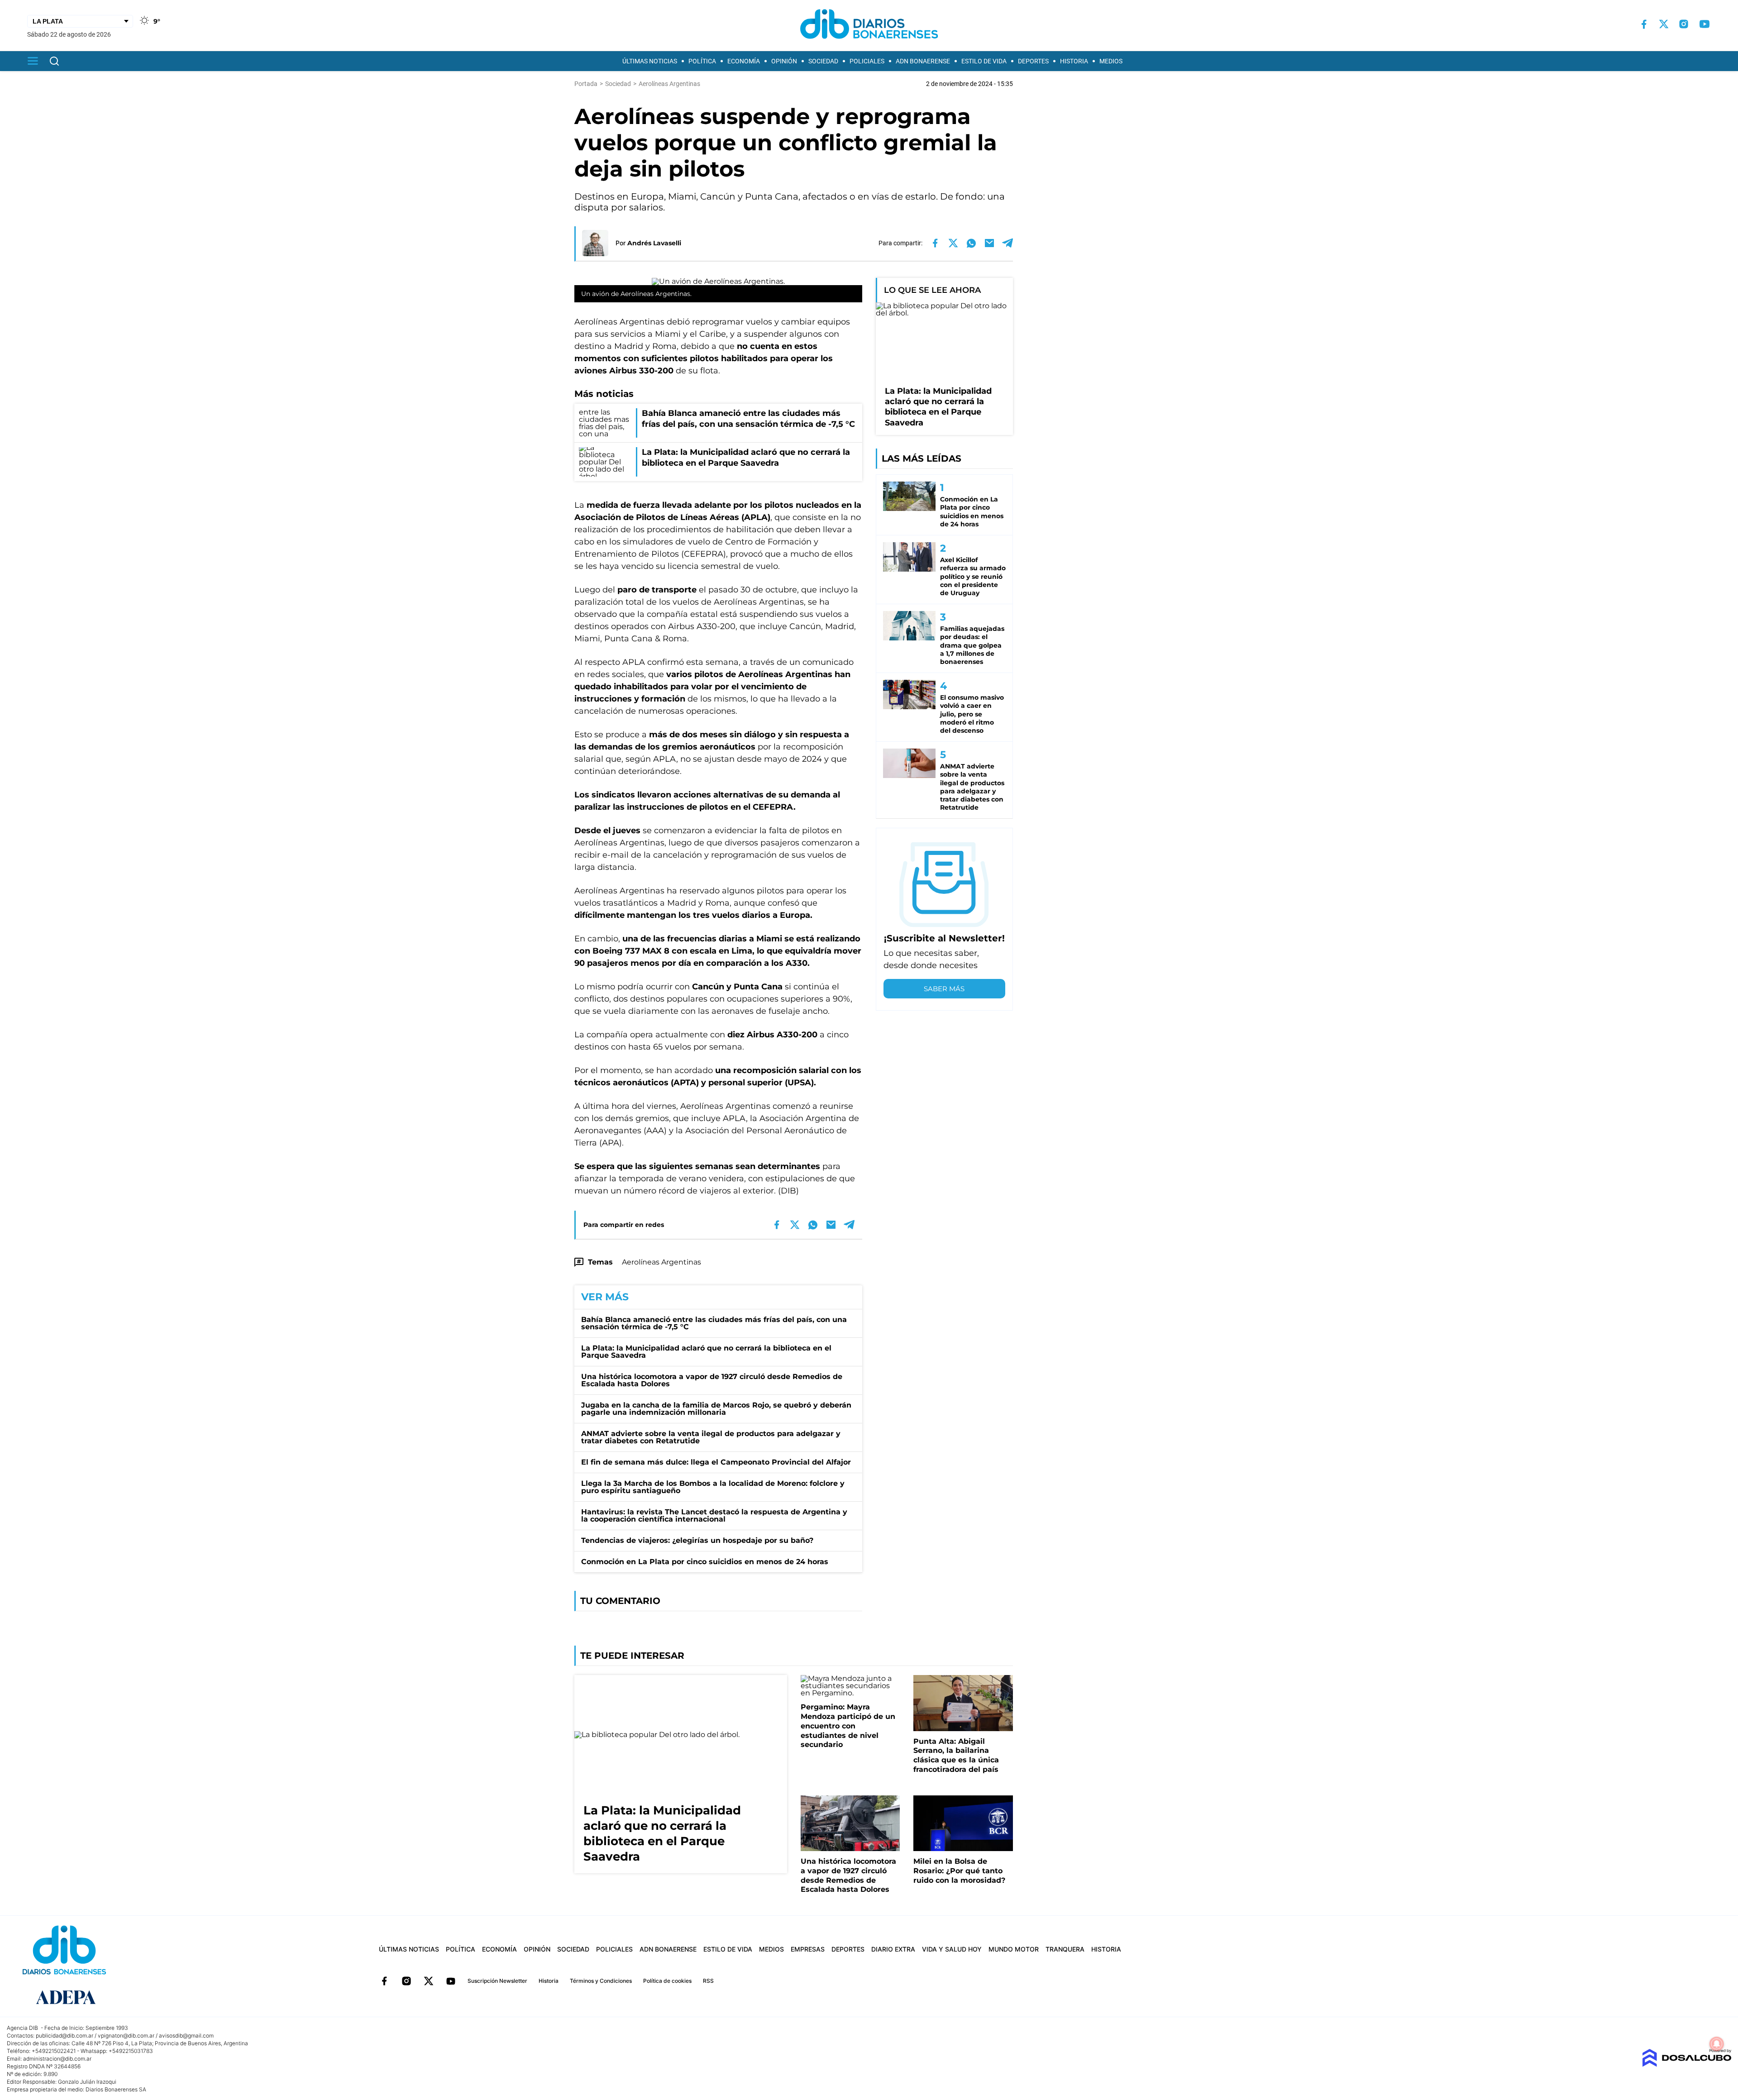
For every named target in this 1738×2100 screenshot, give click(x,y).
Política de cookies (667, 1981)
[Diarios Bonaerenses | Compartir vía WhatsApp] (971, 243)
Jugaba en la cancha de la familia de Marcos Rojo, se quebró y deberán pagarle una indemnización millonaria (716, 1409)
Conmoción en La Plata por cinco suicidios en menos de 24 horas (705, 1562)
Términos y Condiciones (601, 1981)
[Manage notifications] (1717, 2044)
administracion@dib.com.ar (57, 2059)
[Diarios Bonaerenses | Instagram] (1684, 24)
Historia (1074, 61)
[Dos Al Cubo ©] (1687, 2064)
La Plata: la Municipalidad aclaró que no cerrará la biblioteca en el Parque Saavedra (706, 1352)
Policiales (867, 61)
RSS (708, 1981)
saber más (944, 989)
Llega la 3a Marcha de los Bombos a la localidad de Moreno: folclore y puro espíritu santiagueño (713, 1487)
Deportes (1033, 61)
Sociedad (823, 61)
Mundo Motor (1014, 1949)
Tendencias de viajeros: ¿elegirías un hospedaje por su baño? (697, 1540)
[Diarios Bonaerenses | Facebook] (1644, 24)
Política (702, 61)
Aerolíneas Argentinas (661, 1262)
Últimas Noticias (650, 61)
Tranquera (1065, 1949)
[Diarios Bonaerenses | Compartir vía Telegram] (1007, 243)
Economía (744, 61)
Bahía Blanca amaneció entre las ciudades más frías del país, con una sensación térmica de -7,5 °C (714, 1323)
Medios (1111, 61)
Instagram (406, 1981)
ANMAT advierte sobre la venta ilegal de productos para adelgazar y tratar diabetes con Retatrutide (711, 1437)
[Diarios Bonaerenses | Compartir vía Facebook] (935, 243)
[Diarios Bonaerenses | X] (1664, 24)
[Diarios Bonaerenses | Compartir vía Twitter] (953, 243)
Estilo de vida (984, 61)
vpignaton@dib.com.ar (126, 2036)
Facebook (384, 1981)
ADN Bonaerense (923, 61)
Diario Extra (893, 1949)
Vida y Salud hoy (952, 1949)
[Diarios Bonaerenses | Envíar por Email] (989, 243)
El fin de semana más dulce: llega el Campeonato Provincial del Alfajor (716, 1462)
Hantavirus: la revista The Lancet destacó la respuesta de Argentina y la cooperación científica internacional (714, 1515)
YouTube (451, 1981)
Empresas (808, 1949)
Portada (586, 84)
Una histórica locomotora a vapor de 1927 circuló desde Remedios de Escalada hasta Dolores (712, 1380)
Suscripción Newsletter (497, 1981)
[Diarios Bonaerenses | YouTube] (1705, 24)
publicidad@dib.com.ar (64, 2036)
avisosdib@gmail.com (186, 2036)
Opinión (784, 61)
